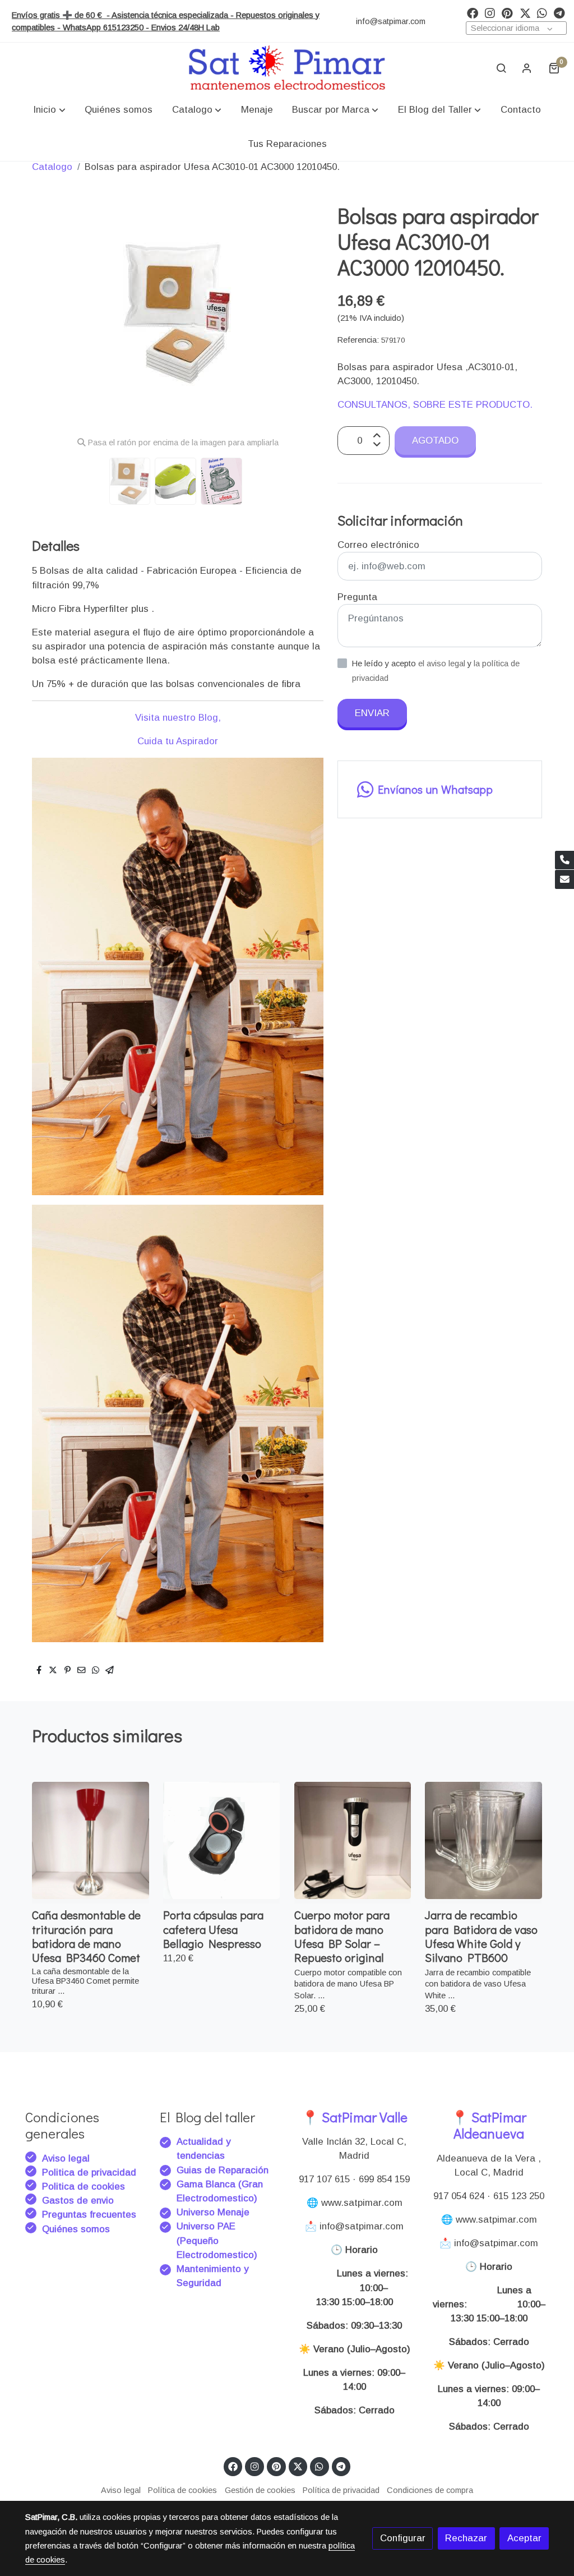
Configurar (403, 2538)
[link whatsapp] (542, 12)
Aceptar (524, 2538)
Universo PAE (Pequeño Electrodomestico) (217, 2240)
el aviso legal (443, 663)
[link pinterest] (507, 12)
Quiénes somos (76, 2229)
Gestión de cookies (260, 2490)
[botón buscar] (501, 68)
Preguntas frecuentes (89, 2215)
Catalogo (52, 167)
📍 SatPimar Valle (355, 2117)
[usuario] (527, 68)
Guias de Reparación (224, 2170)
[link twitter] (525, 12)
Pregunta (357, 597)
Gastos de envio (78, 2201)
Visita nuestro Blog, (178, 718)
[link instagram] (490, 12)
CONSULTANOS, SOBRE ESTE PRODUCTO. (435, 405)
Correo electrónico (378, 545)
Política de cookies (182, 2490)
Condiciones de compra (430, 2490)
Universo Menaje (213, 2212)
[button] (50, 110)
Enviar (372, 713)
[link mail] (564, 879)
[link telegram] (559, 12)
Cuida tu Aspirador (178, 741)
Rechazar (466, 2538)
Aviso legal (66, 2158)
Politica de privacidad (89, 2172)
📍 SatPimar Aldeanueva (489, 2125)
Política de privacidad (341, 2490)
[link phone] (564, 860)
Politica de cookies (84, 2186)
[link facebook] (473, 12)
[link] (287, 68)
